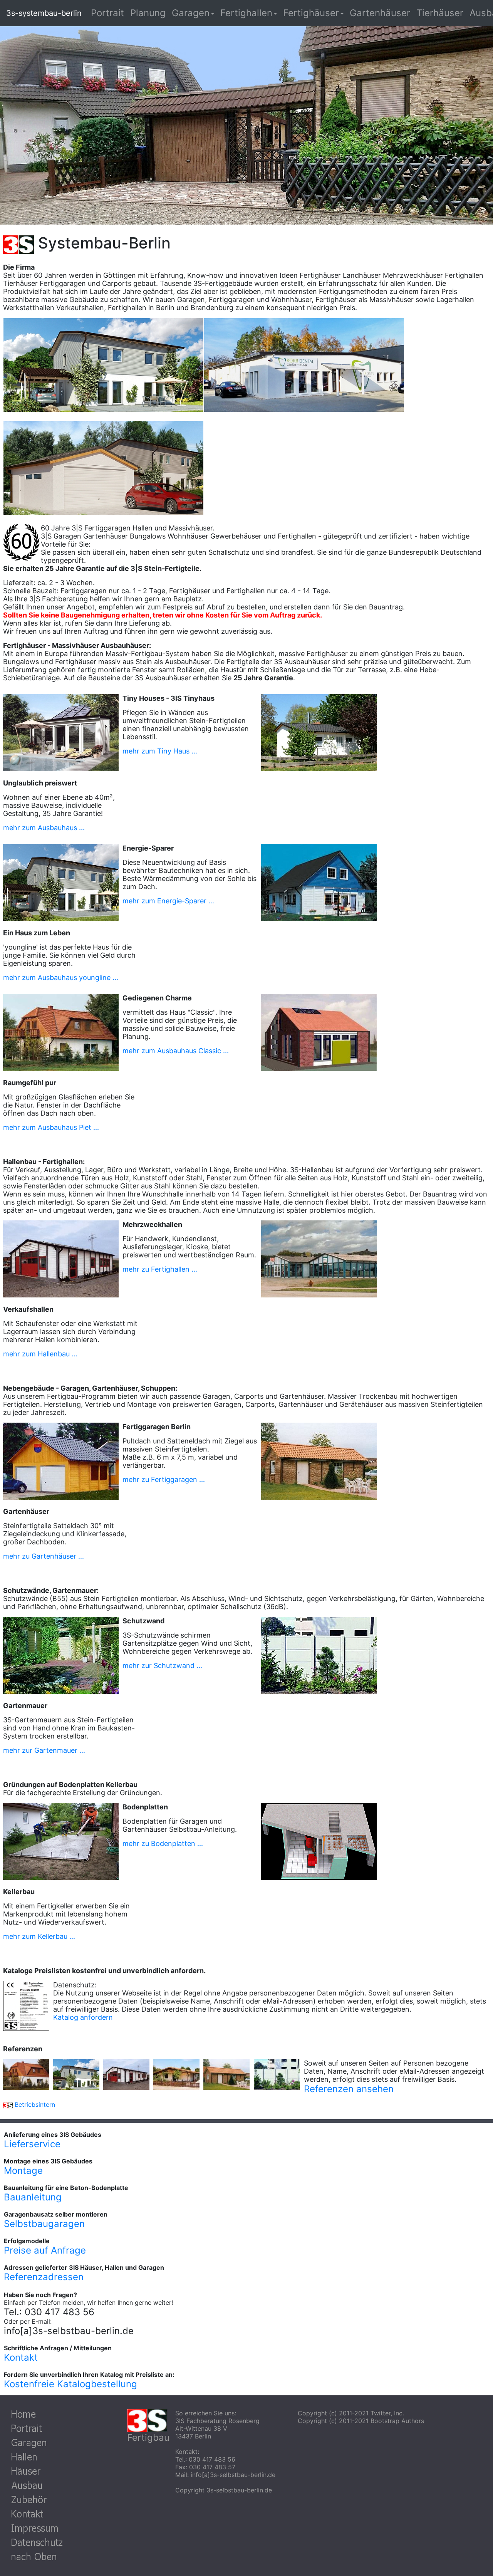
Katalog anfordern (83, 2017)
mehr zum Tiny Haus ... (160, 751)
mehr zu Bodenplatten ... (163, 1843)
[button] (193, 13)
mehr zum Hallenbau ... (40, 1354)
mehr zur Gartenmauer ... (44, 1750)
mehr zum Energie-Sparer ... (168, 901)
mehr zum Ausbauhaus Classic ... (176, 1051)
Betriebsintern (35, 2104)
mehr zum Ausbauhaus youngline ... (61, 978)
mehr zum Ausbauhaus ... (44, 828)
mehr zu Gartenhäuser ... (44, 1556)
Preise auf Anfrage (45, 2250)
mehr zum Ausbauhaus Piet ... (51, 1127)
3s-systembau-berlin (44, 13)
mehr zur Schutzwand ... (162, 1666)
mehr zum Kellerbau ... (39, 1936)
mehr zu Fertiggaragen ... (164, 1479)
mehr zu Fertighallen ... (160, 1269)
